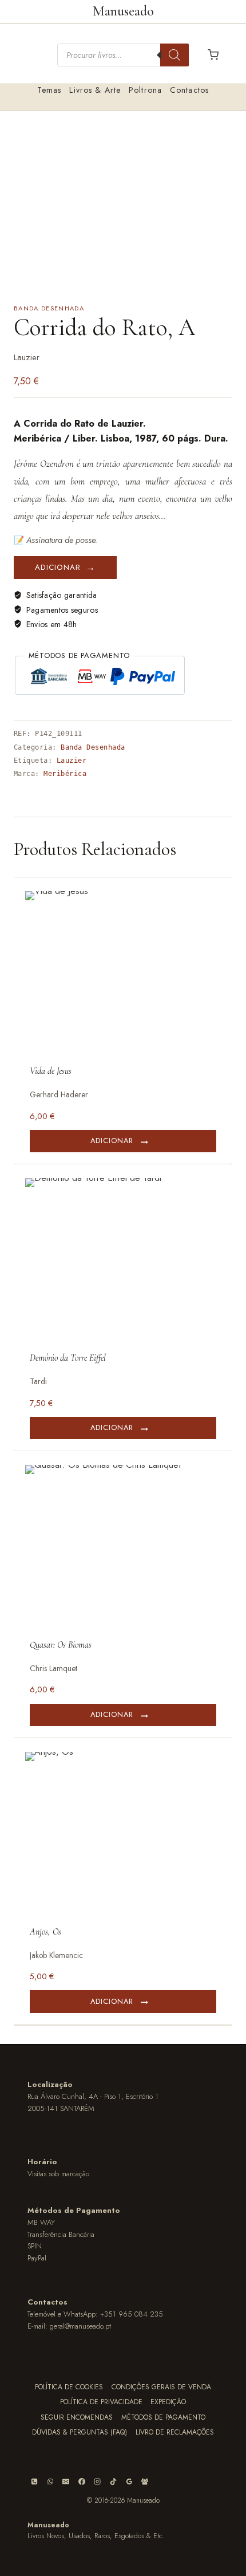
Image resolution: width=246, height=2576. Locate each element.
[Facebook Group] (145, 2482)
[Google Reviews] (129, 2482)
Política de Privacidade (101, 2402)
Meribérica (65, 774)
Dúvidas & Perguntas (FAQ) (80, 2432)
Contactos (189, 90)
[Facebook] (82, 2482)
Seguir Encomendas (77, 2417)
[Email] (66, 2482)
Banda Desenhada (49, 308)
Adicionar (58, 567)
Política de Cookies (69, 2387)
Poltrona (145, 90)
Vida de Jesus (51, 1071)
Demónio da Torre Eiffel (68, 1358)
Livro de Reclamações (175, 2432)
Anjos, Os (45, 1932)
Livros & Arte (95, 90)
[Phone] (34, 2482)
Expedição (168, 2402)
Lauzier (72, 761)
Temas (49, 90)
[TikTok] (113, 2482)
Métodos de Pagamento (163, 2417)
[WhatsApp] (50, 2482)
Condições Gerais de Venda (161, 2387)
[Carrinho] (213, 55)
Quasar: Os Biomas (61, 1645)
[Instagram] (97, 2482)
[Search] (174, 55)
